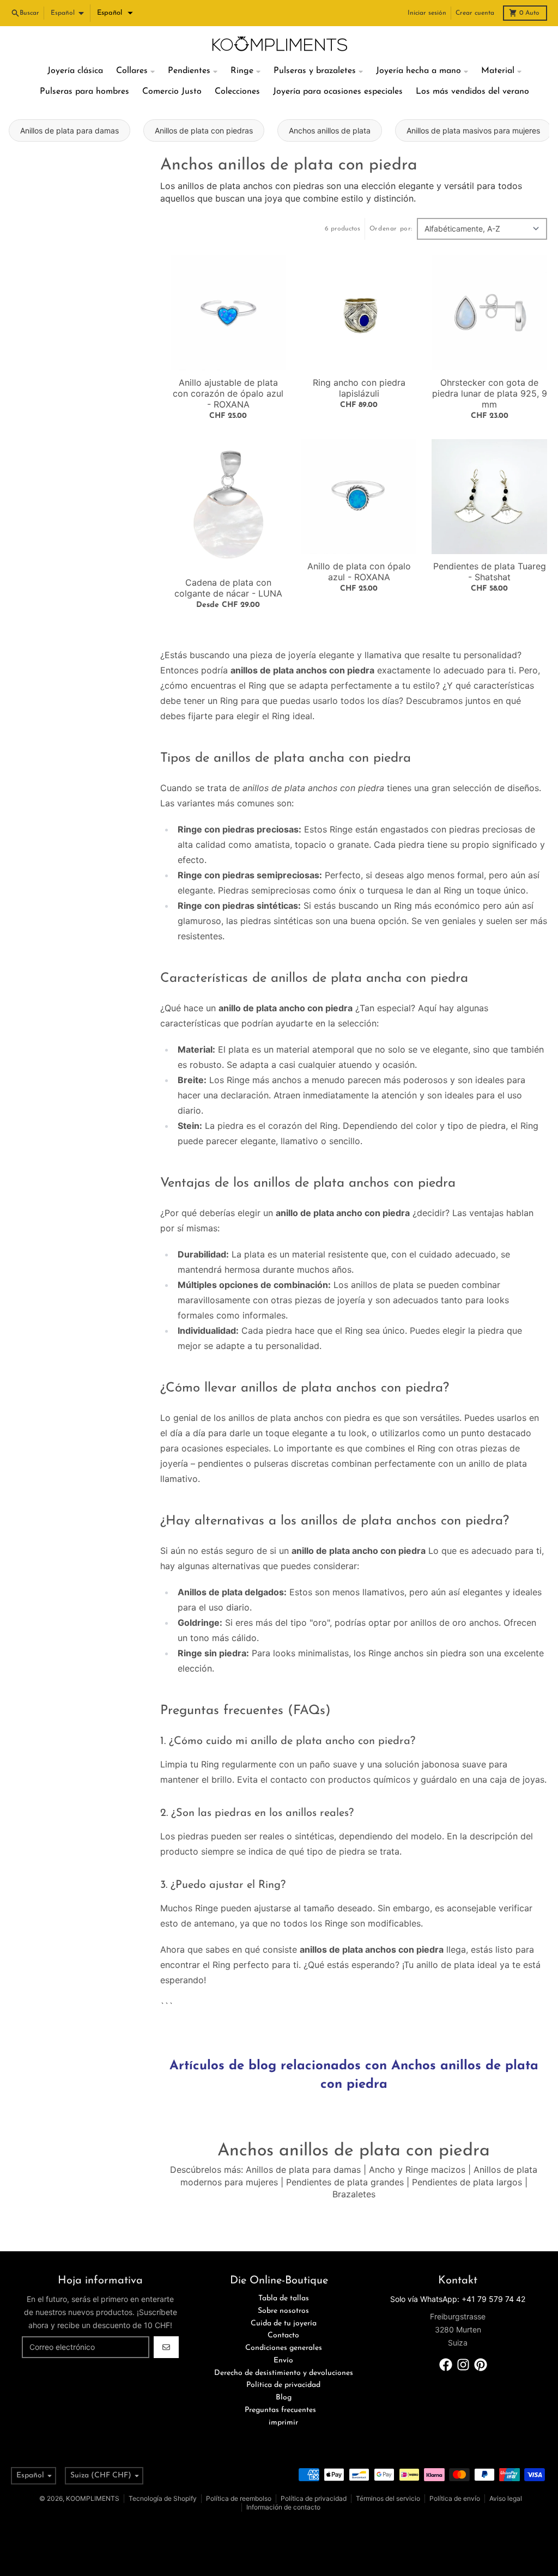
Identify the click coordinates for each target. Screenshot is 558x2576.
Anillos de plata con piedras (204, 130)
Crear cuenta (475, 13)
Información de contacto (283, 2507)
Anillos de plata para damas (69, 130)
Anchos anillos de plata (330, 130)
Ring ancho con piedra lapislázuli (359, 388)
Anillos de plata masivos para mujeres (473, 130)
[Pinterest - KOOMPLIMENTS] (481, 2365)
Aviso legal (506, 2498)
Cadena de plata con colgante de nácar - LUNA (228, 588)
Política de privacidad (314, 2498)
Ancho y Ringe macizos (417, 2170)
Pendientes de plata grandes (345, 2182)
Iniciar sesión (427, 13)
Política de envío (455, 2498)
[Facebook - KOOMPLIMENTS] (446, 2365)
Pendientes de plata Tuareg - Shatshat (490, 572)
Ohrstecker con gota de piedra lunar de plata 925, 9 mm (490, 393)
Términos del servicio (388, 2498)
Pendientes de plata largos (467, 2182)
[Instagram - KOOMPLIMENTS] (463, 2365)
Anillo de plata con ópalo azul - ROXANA (359, 572)
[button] (115, 13)
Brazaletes (354, 2194)
